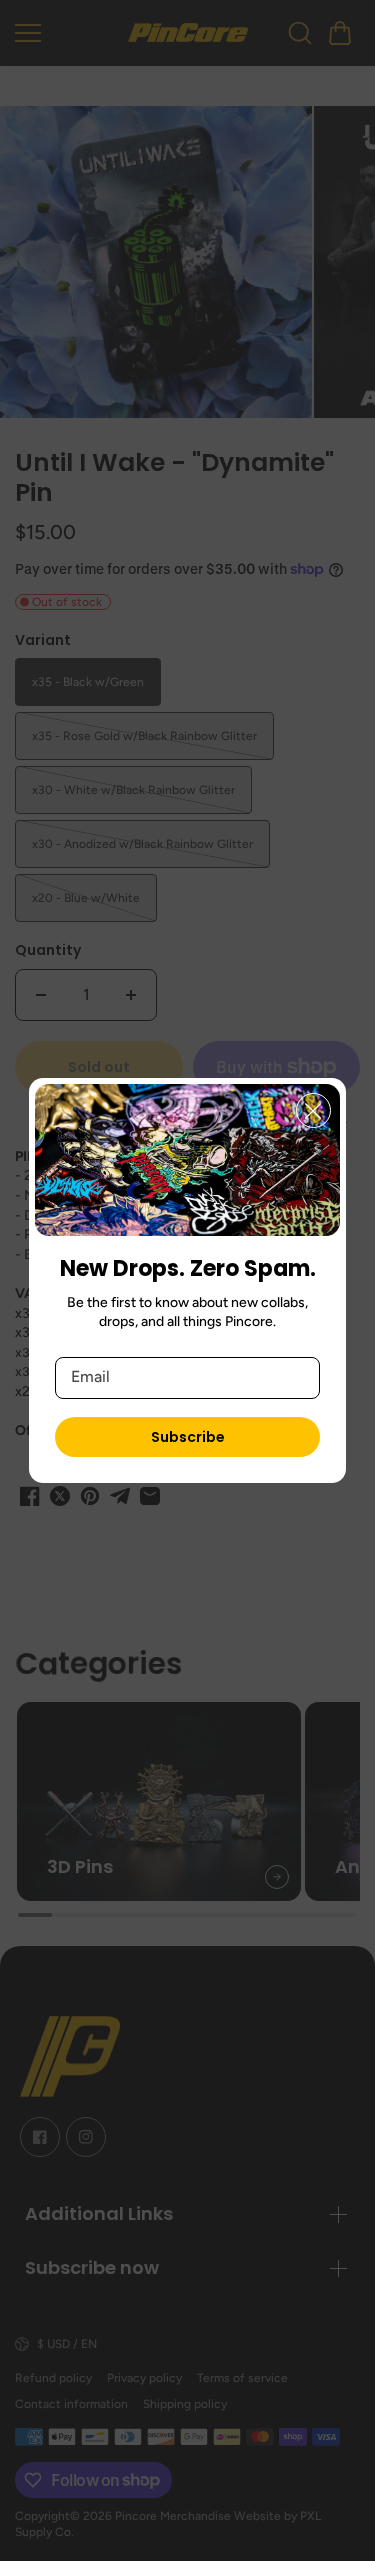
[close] (313, 1110)
